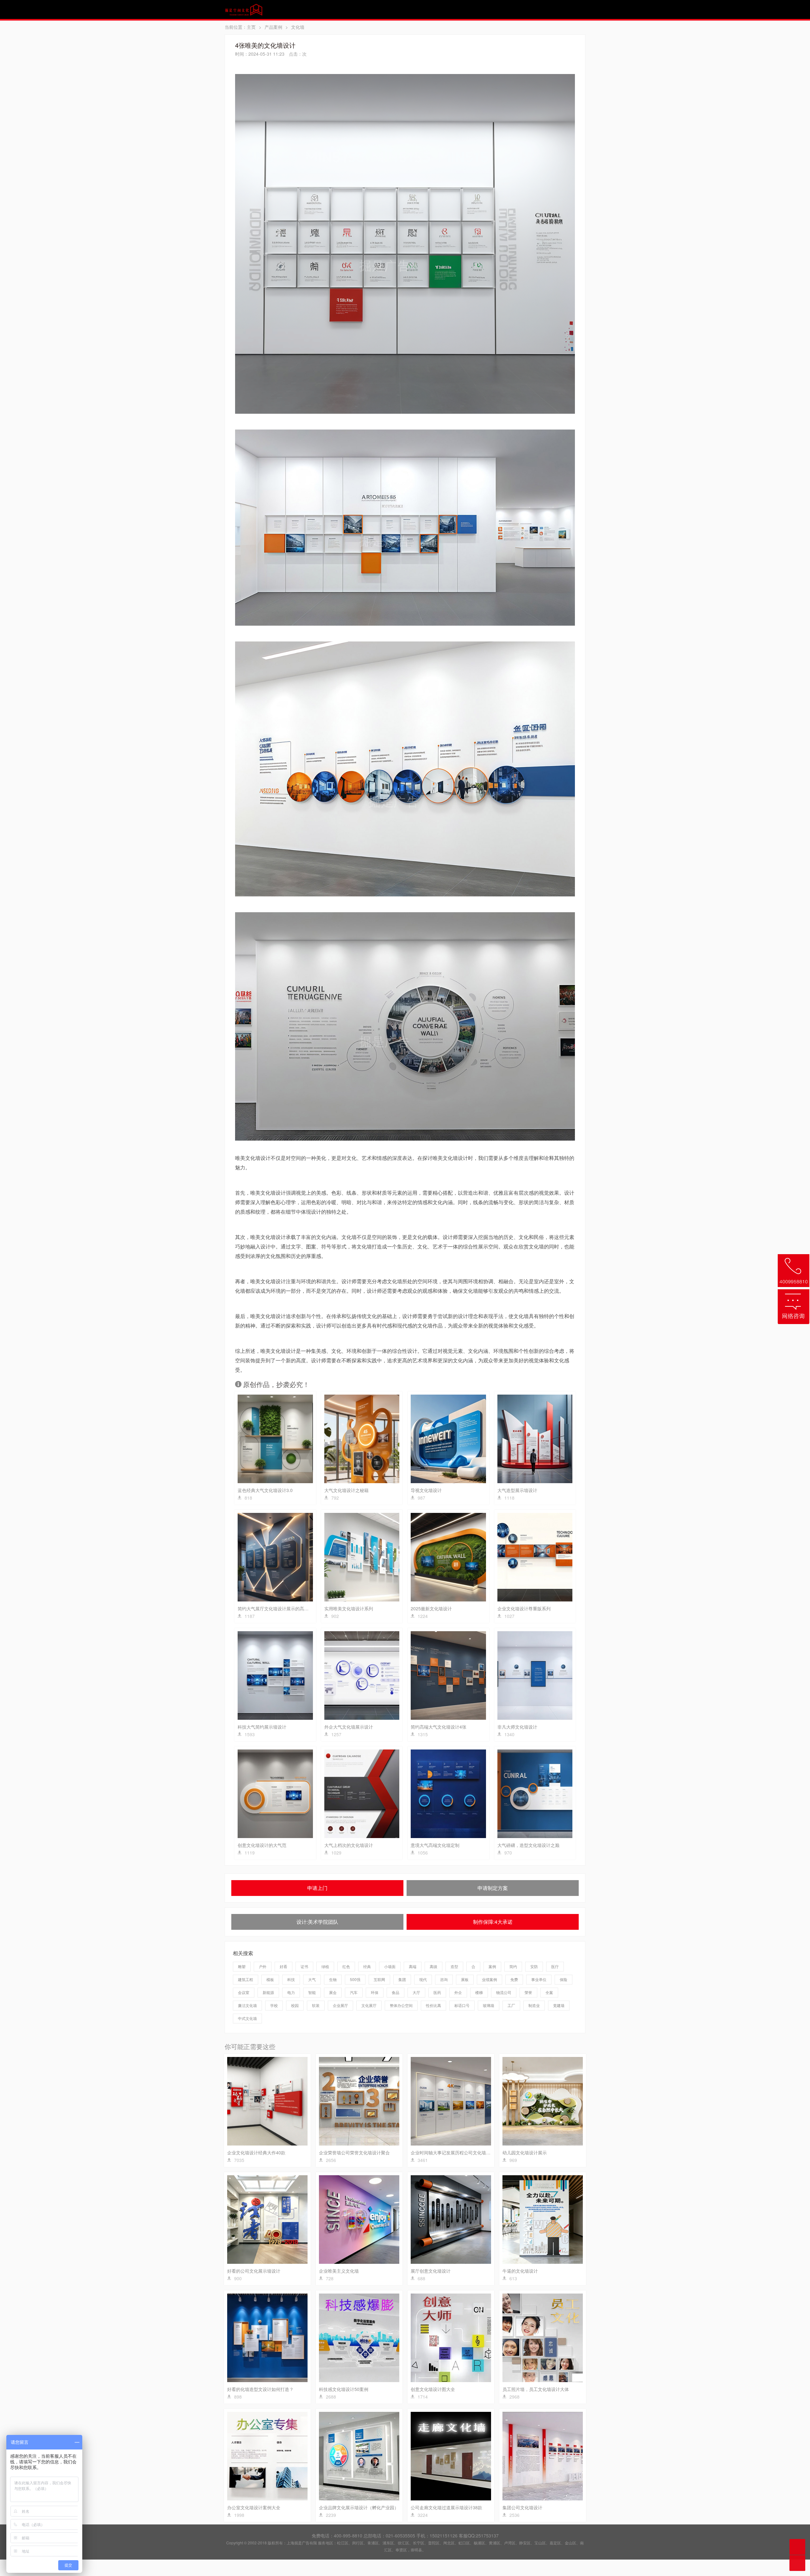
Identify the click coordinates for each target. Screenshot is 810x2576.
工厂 (511, 2005)
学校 (274, 2005)
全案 (549, 1992)
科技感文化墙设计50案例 (344, 2389)
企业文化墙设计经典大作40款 (256, 2152)
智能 (312, 1992)
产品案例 (273, 27)
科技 (291, 1979)
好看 (283, 1966)
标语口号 (462, 2005)
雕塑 (242, 1966)
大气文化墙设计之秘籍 (346, 1490)
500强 (355, 1979)
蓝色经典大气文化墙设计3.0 (265, 1490)
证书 (304, 1966)
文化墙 (298, 27)
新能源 (268, 1992)
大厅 (416, 1992)
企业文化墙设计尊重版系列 (524, 1608)
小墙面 (390, 1966)
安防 (534, 1966)
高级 (433, 1966)
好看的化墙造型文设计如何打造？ (260, 2389)
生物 (333, 1979)
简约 (513, 1966)
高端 (413, 1966)
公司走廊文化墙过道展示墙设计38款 (446, 2507)
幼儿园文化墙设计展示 (525, 2152)
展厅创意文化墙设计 (431, 2271)
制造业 (534, 2005)
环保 (375, 1992)
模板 (270, 1979)
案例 (492, 1966)
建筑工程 (246, 1979)
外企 (458, 1992)
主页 (251, 27)
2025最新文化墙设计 (431, 1608)
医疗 (555, 1966)
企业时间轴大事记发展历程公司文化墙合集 (453, 2152)
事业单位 (539, 1979)
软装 (316, 2005)
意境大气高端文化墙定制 (435, 1845)
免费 (514, 1979)
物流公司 (504, 1992)
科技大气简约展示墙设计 (262, 1727)
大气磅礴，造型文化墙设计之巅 (528, 1845)
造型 (454, 1966)
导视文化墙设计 (426, 1490)
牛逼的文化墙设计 (520, 2271)
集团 (402, 1979)
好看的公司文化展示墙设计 (254, 2271)
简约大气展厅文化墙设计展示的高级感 (275, 1608)
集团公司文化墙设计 (522, 2507)
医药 (437, 1992)
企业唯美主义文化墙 (339, 2271)
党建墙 (559, 2005)
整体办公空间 (401, 2005)
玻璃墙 (489, 2005)
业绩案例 (489, 1979)
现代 (423, 1979)
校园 (295, 2005)
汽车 (354, 1992)
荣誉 (528, 1992)
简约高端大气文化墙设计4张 (439, 1727)
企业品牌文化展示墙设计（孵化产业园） (359, 2507)
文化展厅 (369, 2005)
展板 (465, 1979)
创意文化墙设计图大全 (433, 2389)
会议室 (244, 1992)
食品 (396, 1992)
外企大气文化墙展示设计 (349, 1727)
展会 (333, 1992)
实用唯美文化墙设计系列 (349, 1608)
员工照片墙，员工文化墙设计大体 (536, 2389)
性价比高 (433, 2005)
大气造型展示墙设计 (517, 1490)
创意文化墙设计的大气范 (262, 1845)
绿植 (325, 1966)
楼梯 (479, 1992)
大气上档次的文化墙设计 (349, 1845)
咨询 (444, 1979)
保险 (564, 1979)
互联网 (379, 1979)
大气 (312, 1979)
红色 (346, 1966)
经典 (367, 1966)
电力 (291, 1992)
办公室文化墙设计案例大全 (254, 2507)
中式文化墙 (247, 2018)
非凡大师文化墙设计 (517, 1727)
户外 (263, 1966)
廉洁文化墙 (247, 2005)
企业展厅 (340, 2005)
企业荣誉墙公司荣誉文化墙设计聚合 (354, 2152)
